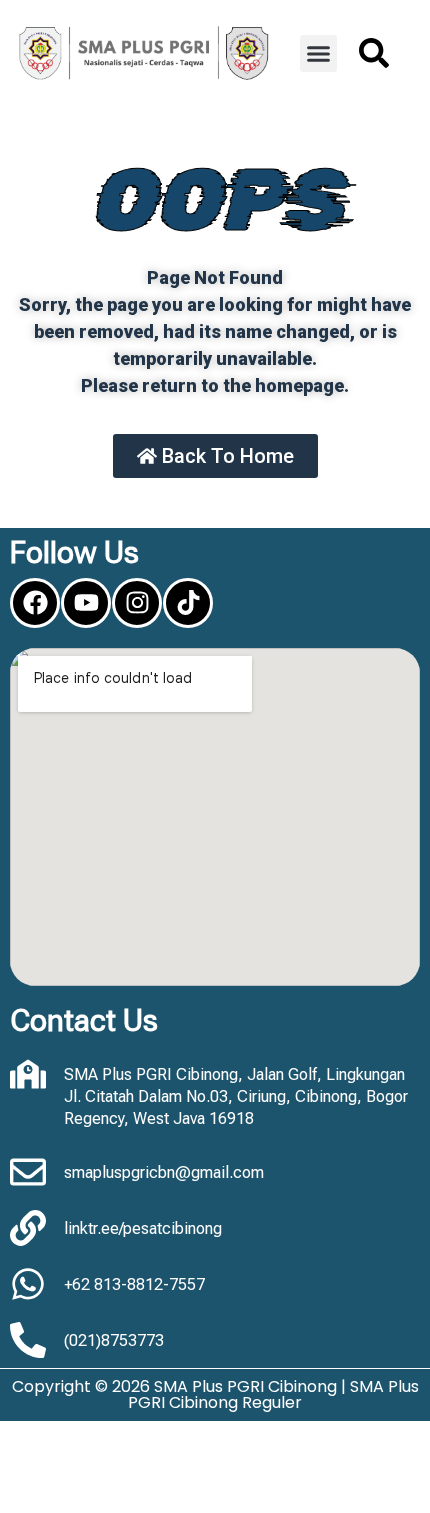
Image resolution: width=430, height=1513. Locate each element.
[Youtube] (86, 603)
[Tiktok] (188, 603)
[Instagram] (137, 603)
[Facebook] (35, 603)
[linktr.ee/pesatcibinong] (28, 1228)
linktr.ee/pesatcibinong (143, 1228)
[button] (319, 54)
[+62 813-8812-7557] (28, 1284)
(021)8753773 (114, 1340)
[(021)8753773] (28, 1340)
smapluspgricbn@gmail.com (164, 1172)
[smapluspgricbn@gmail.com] (28, 1172)
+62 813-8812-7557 (134, 1284)
